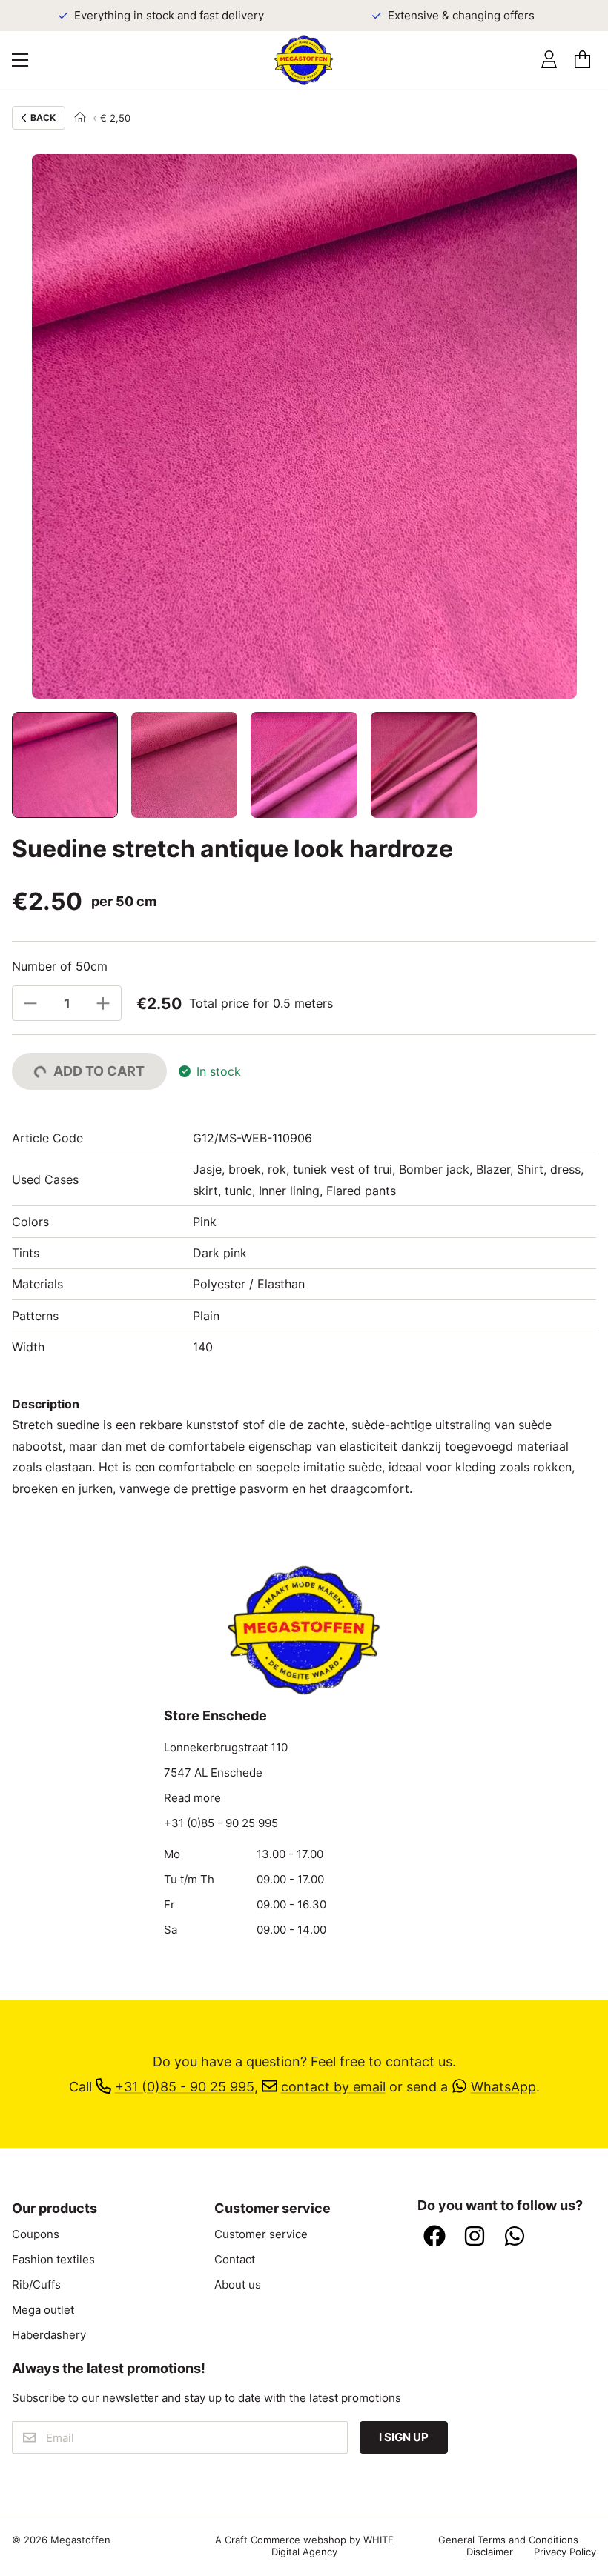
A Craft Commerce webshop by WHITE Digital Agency (304, 2546)
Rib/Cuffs (36, 2285)
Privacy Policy (565, 2552)
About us (238, 2285)
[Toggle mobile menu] (20, 60)
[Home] (80, 118)
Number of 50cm (60, 966)
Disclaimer (490, 2552)
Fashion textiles (53, 2260)
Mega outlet (43, 2310)
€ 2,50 (115, 118)
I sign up (404, 2437)
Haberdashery (49, 2335)
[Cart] (582, 60)
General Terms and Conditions (508, 2540)
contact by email (333, 2086)
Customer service (261, 2234)
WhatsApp (503, 2086)
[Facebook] (434, 2237)
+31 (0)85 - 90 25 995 (221, 1823)
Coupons (36, 2234)
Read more (192, 1798)
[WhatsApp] (515, 2237)
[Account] (549, 60)
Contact (235, 2260)
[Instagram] (475, 2237)
